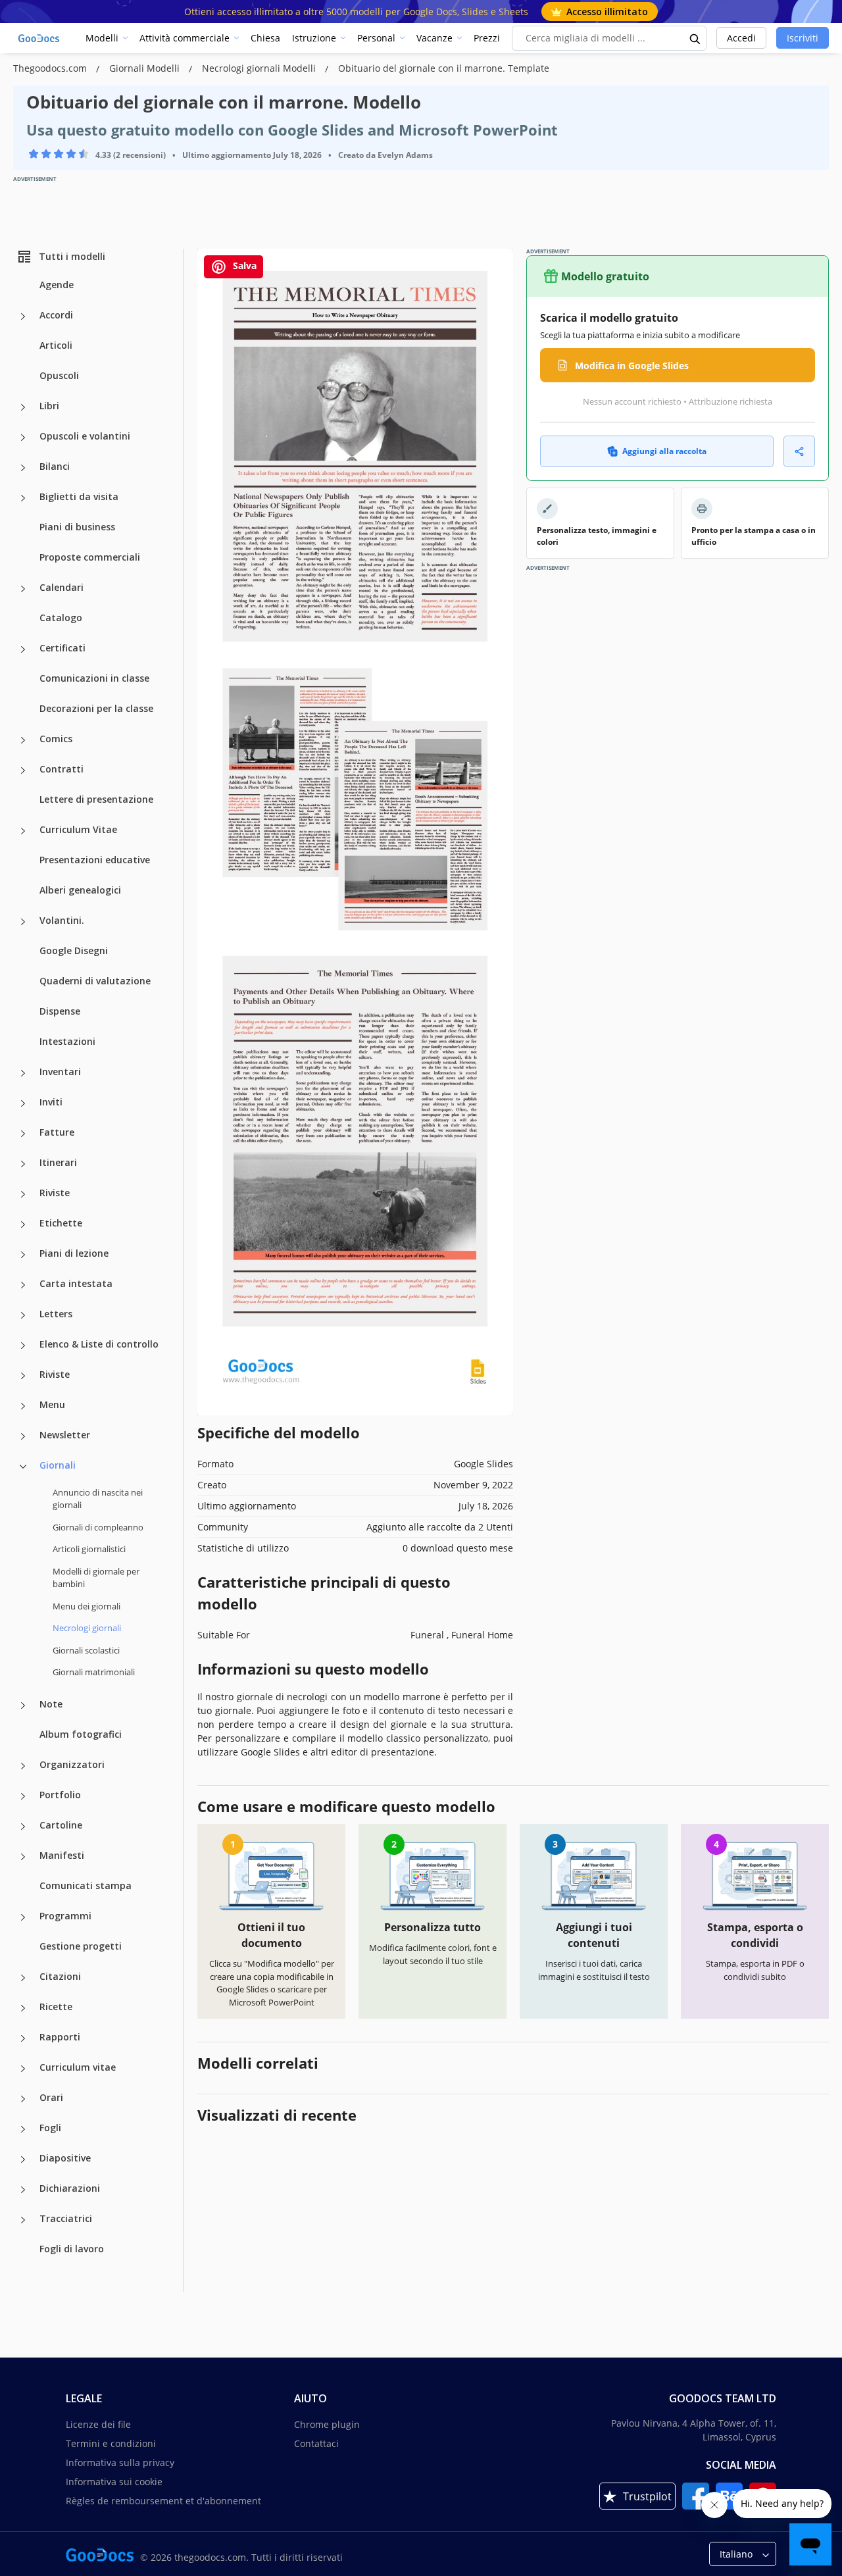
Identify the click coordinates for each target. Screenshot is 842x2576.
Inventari (60, 1072)
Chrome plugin (327, 2424)
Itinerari (58, 1162)
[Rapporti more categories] (23, 2038)
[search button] (695, 38)
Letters (56, 1314)
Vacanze (434, 38)
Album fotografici (81, 1734)
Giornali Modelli (146, 68)
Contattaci (316, 2443)
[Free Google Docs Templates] (39, 38)
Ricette (56, 2007)
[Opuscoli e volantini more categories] (23, 438)
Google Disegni (74, 950)
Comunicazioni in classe (94, 678)
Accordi (56, 315)
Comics (56, 739)
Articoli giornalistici (89, 1549)
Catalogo (61, 618)
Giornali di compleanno (98, 1527)
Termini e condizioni (111, 2443)
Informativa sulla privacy (120, 2462)
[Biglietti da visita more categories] (23, 498)
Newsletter (65, 1435)
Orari (51, 2097)
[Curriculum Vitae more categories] (23, 831)
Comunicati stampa (86, 1885)
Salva (243, 265)
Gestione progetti (81, 1946)
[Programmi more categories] (23, 1917)
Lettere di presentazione (96, 799)
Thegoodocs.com (51, 68)
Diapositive (65, 2158)
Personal (376, 38)
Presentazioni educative (95, 860)
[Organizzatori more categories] (23, 1766)
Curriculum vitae (78, 2067)
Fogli (50, 2128)
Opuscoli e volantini (85, 436)
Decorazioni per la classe (96, 708)
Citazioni (60, 1976)
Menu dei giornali (87, 1606)
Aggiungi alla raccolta (664, 451)
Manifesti (62, 1855)
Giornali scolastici (86, 1650)
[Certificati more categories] (23, 649)
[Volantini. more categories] (23, 922)
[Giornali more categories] (23, 1467)
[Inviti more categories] (23, 1103)
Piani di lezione (74, 1253)
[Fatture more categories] (23, 1134)
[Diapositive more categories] (23, 2159)
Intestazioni (67, 1041)
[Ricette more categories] (23, 2008)
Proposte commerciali (90, 557)
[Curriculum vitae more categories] (23, 2069)
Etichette (61, 1223)
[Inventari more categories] (23, 1073)
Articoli (56, 345)
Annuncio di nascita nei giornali (98, 1499)
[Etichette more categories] (23, 1225)
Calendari (62, 587)
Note (51, 1704)
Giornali (58, 1465)
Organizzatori (72, 1764)
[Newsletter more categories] (23, 1436)
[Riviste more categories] (23, 1194)
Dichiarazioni (70, 2188)
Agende (57, 285)
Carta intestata (76, 1283)
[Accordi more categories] (23, 316)
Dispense (60, 1011)
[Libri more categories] (23, 407)
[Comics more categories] (23, 740)
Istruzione (314, 38)
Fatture (57, 1132)
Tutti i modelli (72, 256)
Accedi (741, 38)
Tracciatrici (66, 2218)
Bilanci (55, 466)
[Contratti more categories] (23, 770)
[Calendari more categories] (23, 589)
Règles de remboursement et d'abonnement (163, 2501)
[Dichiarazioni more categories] (23, 2190)
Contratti (62, 769)
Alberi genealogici (80, 890)
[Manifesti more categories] (23, 1857)
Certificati (62, 648)
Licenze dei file (98, 2424)
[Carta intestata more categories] (23, 1285)
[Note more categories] (23, 1705)
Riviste (55, 1193)
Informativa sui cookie (114, 2482)
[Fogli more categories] (23, 2129)
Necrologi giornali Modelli (260, 68)
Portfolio (60, 1795)
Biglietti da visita (79, 496)
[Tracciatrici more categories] (23, 2220)
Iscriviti (803, 38)
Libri (49, 406)
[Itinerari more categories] (23, 1164)
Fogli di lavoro (72, 2249)
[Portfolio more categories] (23, 1796)
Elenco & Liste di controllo (99, 1344)
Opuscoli (59, 375)
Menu (52, 1404)
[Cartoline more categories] (23, 1827)
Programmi (65, 1916)
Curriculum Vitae (78, 829)
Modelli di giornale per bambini (96, 1578)
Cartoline (61, 1825)
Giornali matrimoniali (94, 1672)
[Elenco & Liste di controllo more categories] (23, 1346)
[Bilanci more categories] (23, 468)
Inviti (51, 1102)
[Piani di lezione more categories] (23, 1255)
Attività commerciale (185, 38)
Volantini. (62, 920)
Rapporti (60, 2037)
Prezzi (487, 38)
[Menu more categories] (23, 1406)
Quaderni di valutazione (95, 981)
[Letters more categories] (23, 1315)
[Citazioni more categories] (23, 1978)
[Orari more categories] (23, 2099)
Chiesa (265, 38)
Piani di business (77, 527)
